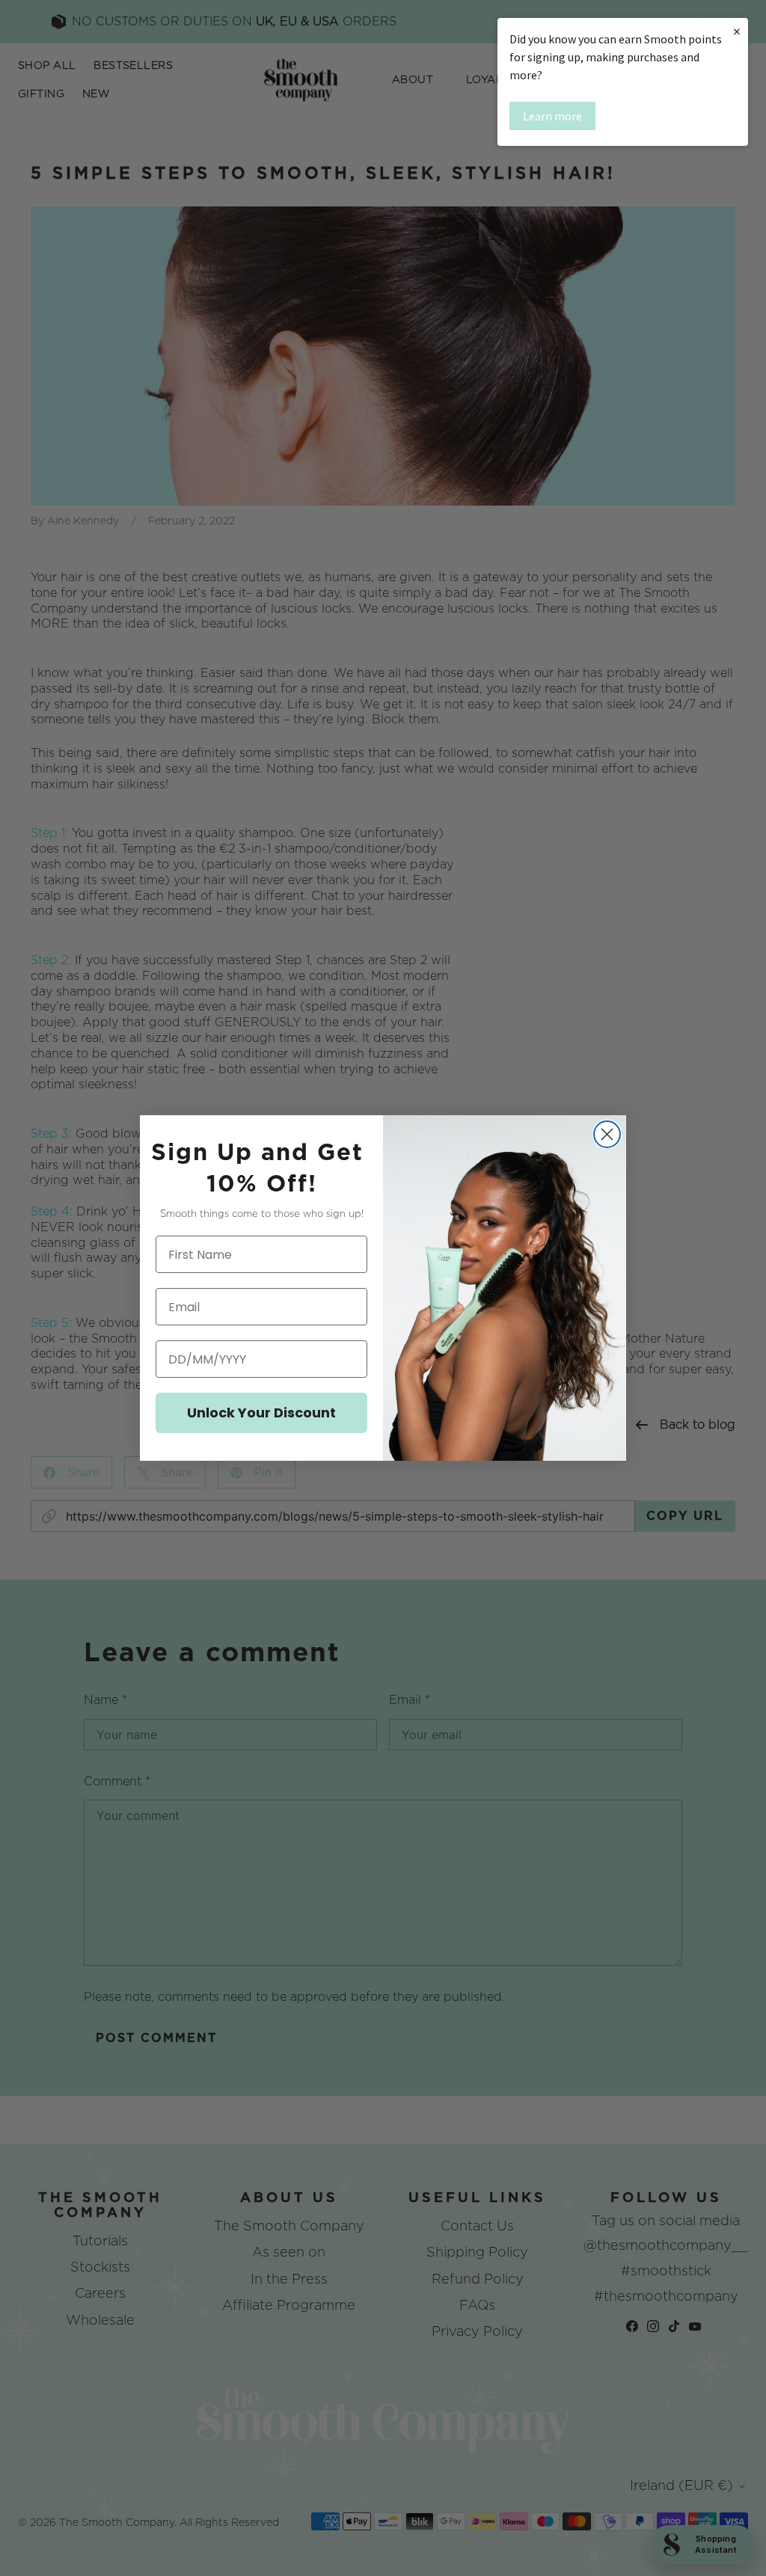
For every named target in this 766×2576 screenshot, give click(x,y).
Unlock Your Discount (261, 1413)
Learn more (552, 116)
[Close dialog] (607, 1134)
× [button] (737, 31)
